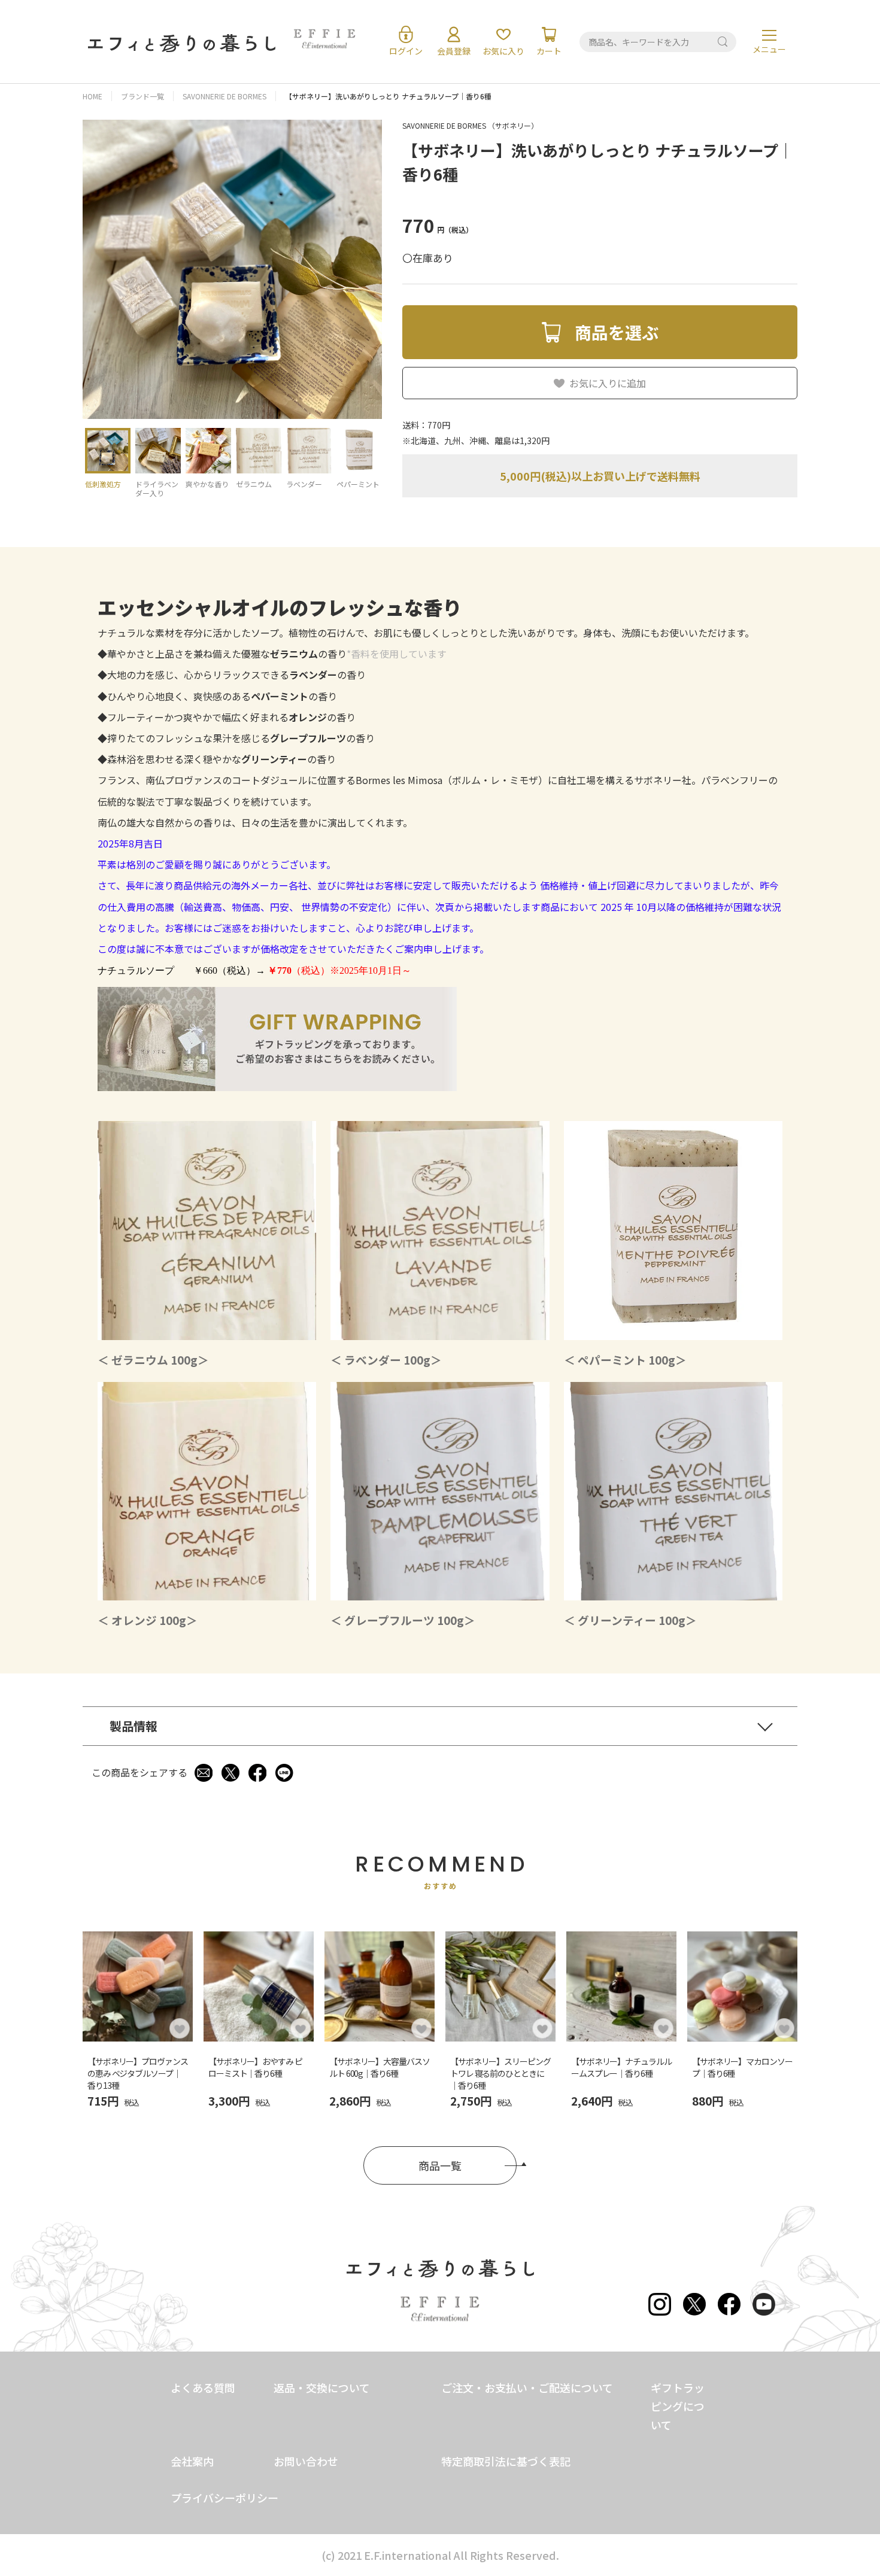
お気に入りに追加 (608, 383)
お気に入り (503, 51)
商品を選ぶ (617, 332)
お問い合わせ (306, 2461)
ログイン (406, 51)
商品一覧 (440, 2165)
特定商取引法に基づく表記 (506, 2461)
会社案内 (192, 2461)
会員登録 (454, 51)
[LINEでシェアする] (284, 1773)
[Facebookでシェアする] (257, 1773)
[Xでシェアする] (230, 1773)
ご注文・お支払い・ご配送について (527, 2387)
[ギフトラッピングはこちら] (277, 1086)
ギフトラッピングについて (678, 2406)
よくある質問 (203, 2387)
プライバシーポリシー (224, 2498)
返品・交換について (322, 2387)
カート (549, 51)
